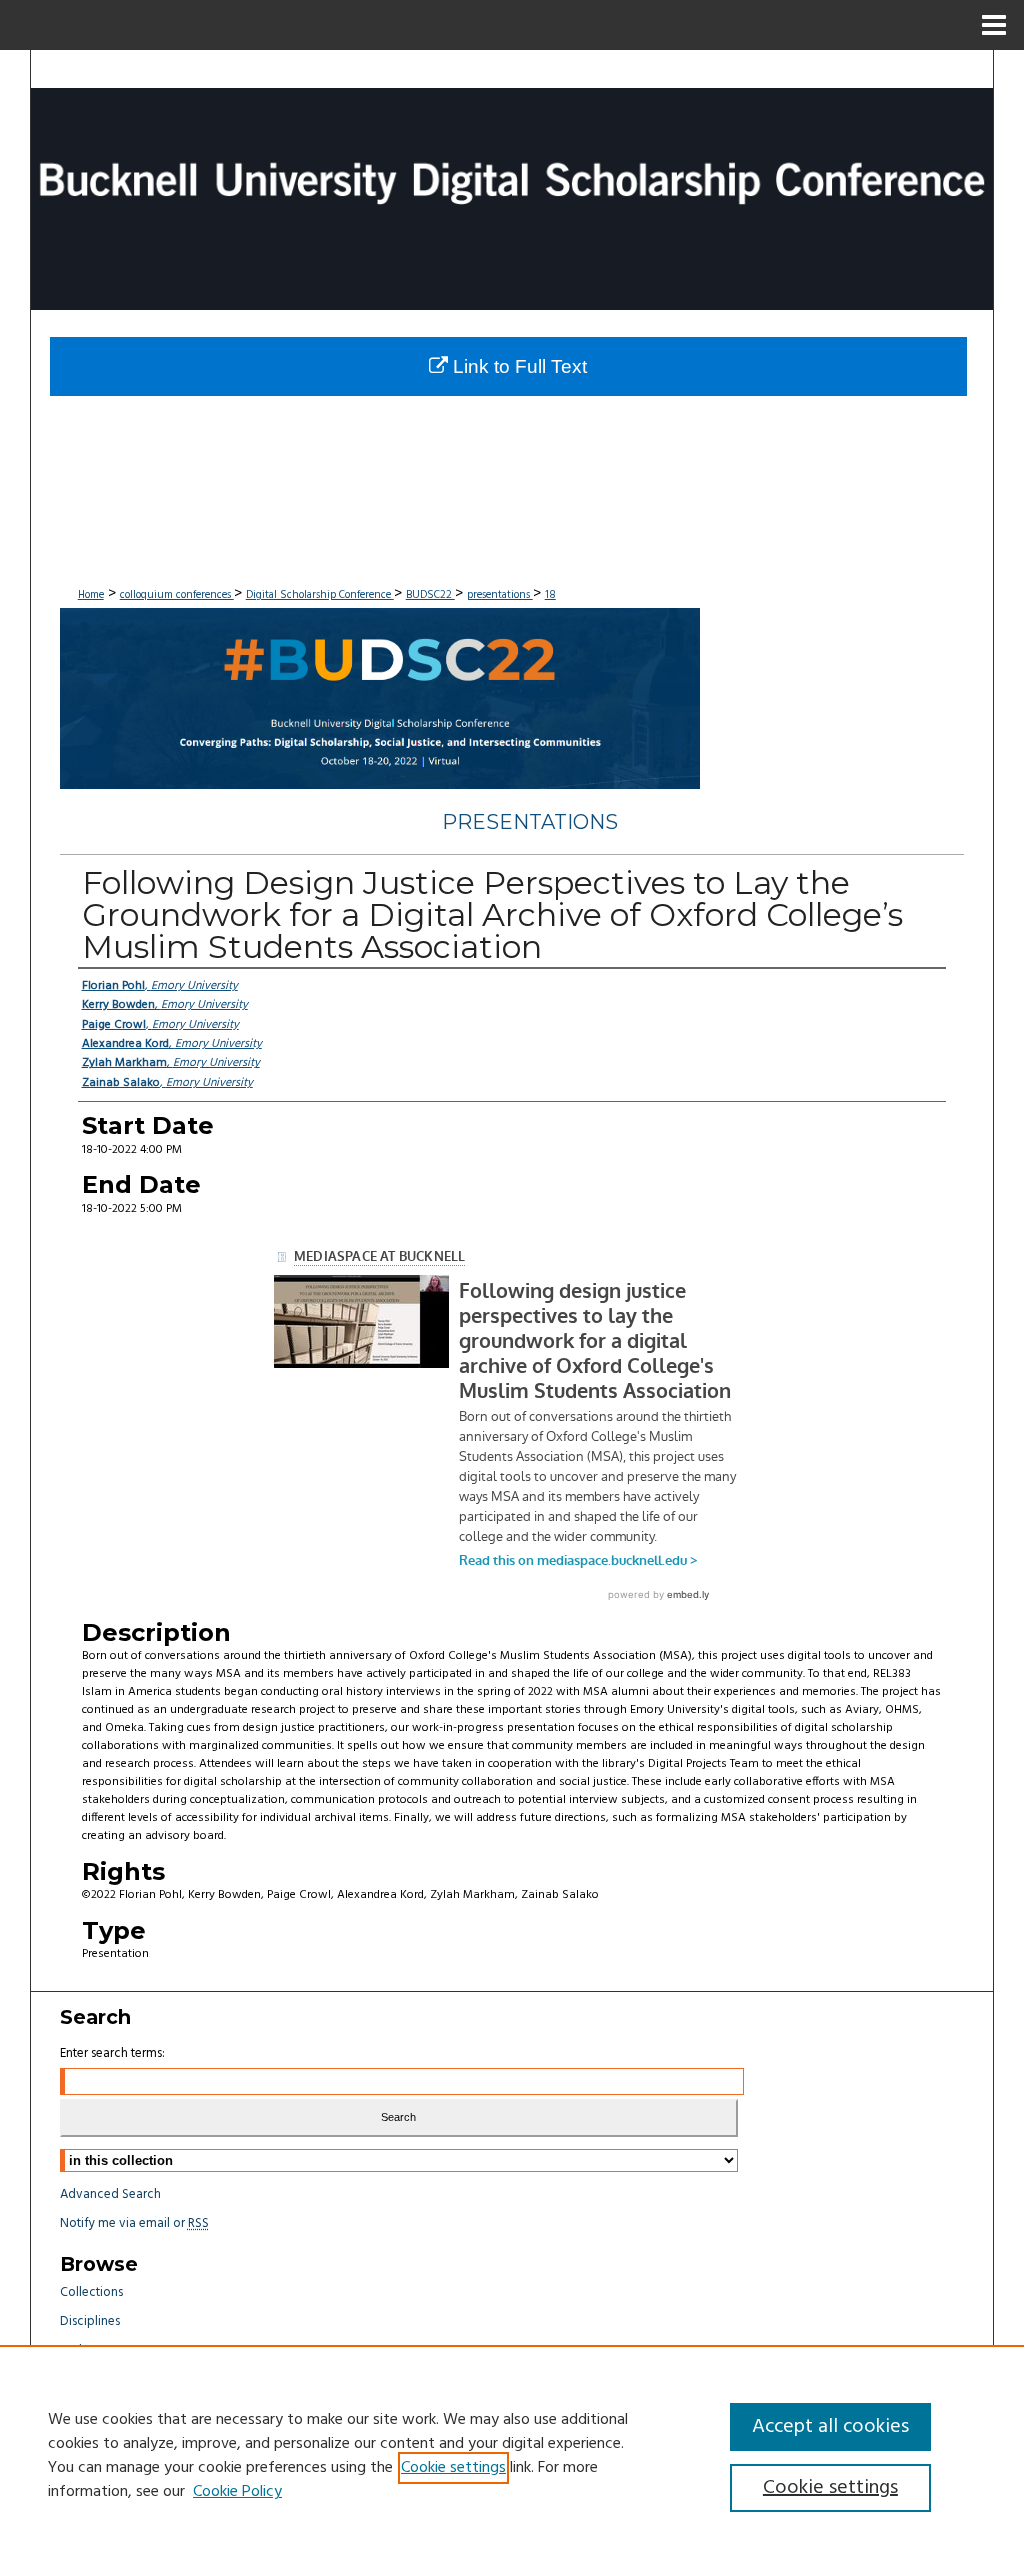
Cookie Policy (237, 2492)
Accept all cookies (830, 2427)
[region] (512, 2455)
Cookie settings (453, 2468)
